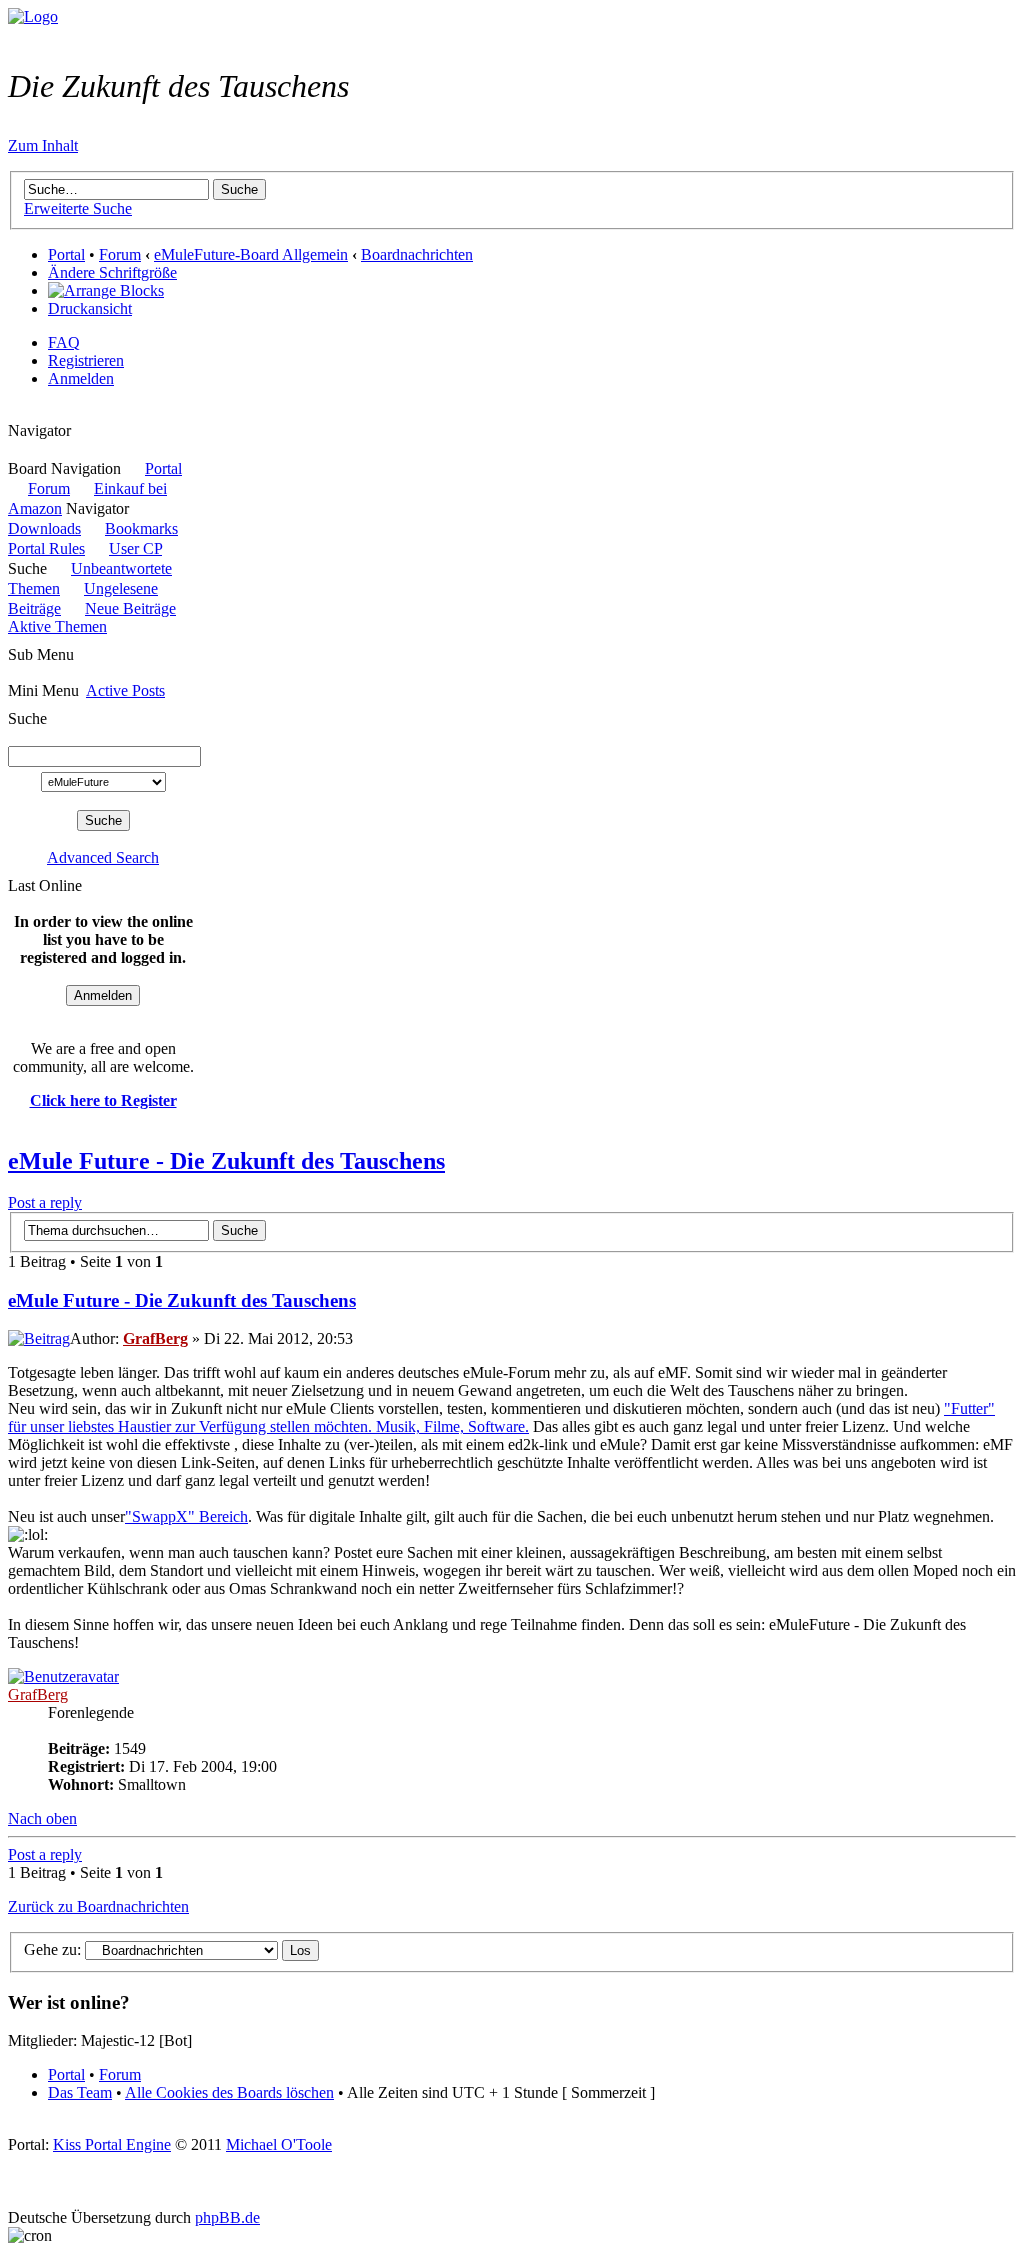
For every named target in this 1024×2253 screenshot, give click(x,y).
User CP (135, 548)
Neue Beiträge (130, 608)
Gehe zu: (52, 1949)
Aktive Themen (57, 626)
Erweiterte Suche (78, 208)
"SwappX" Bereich (186, 1516)
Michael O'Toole (279, 2144)
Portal (66, 254)
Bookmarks (141, 528)
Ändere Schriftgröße (112, 272)
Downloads (44, 528)
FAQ (64, 342)
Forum (120, 254)
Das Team (80, 2092)
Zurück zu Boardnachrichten (98, 1906)
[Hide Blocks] (14, 412)
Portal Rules (46, 548)
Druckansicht (90, 308)
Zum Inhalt (43, 145)
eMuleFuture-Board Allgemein (251, 254)
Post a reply (45, 1202)
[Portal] (33, 16)
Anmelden (81, 378)
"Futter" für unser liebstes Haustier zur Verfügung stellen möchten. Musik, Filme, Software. (501, 1417)
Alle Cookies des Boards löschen (229, 2092)
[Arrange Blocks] (106, 291)
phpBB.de (227, 2217)
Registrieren (86, 360)
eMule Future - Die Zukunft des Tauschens (226, 1161)
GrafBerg (155, 1338)
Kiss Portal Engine (112, 2144)
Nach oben (42, 1818)
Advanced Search (103, 857)
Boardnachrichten (417, 254)
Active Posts (125, 690)
